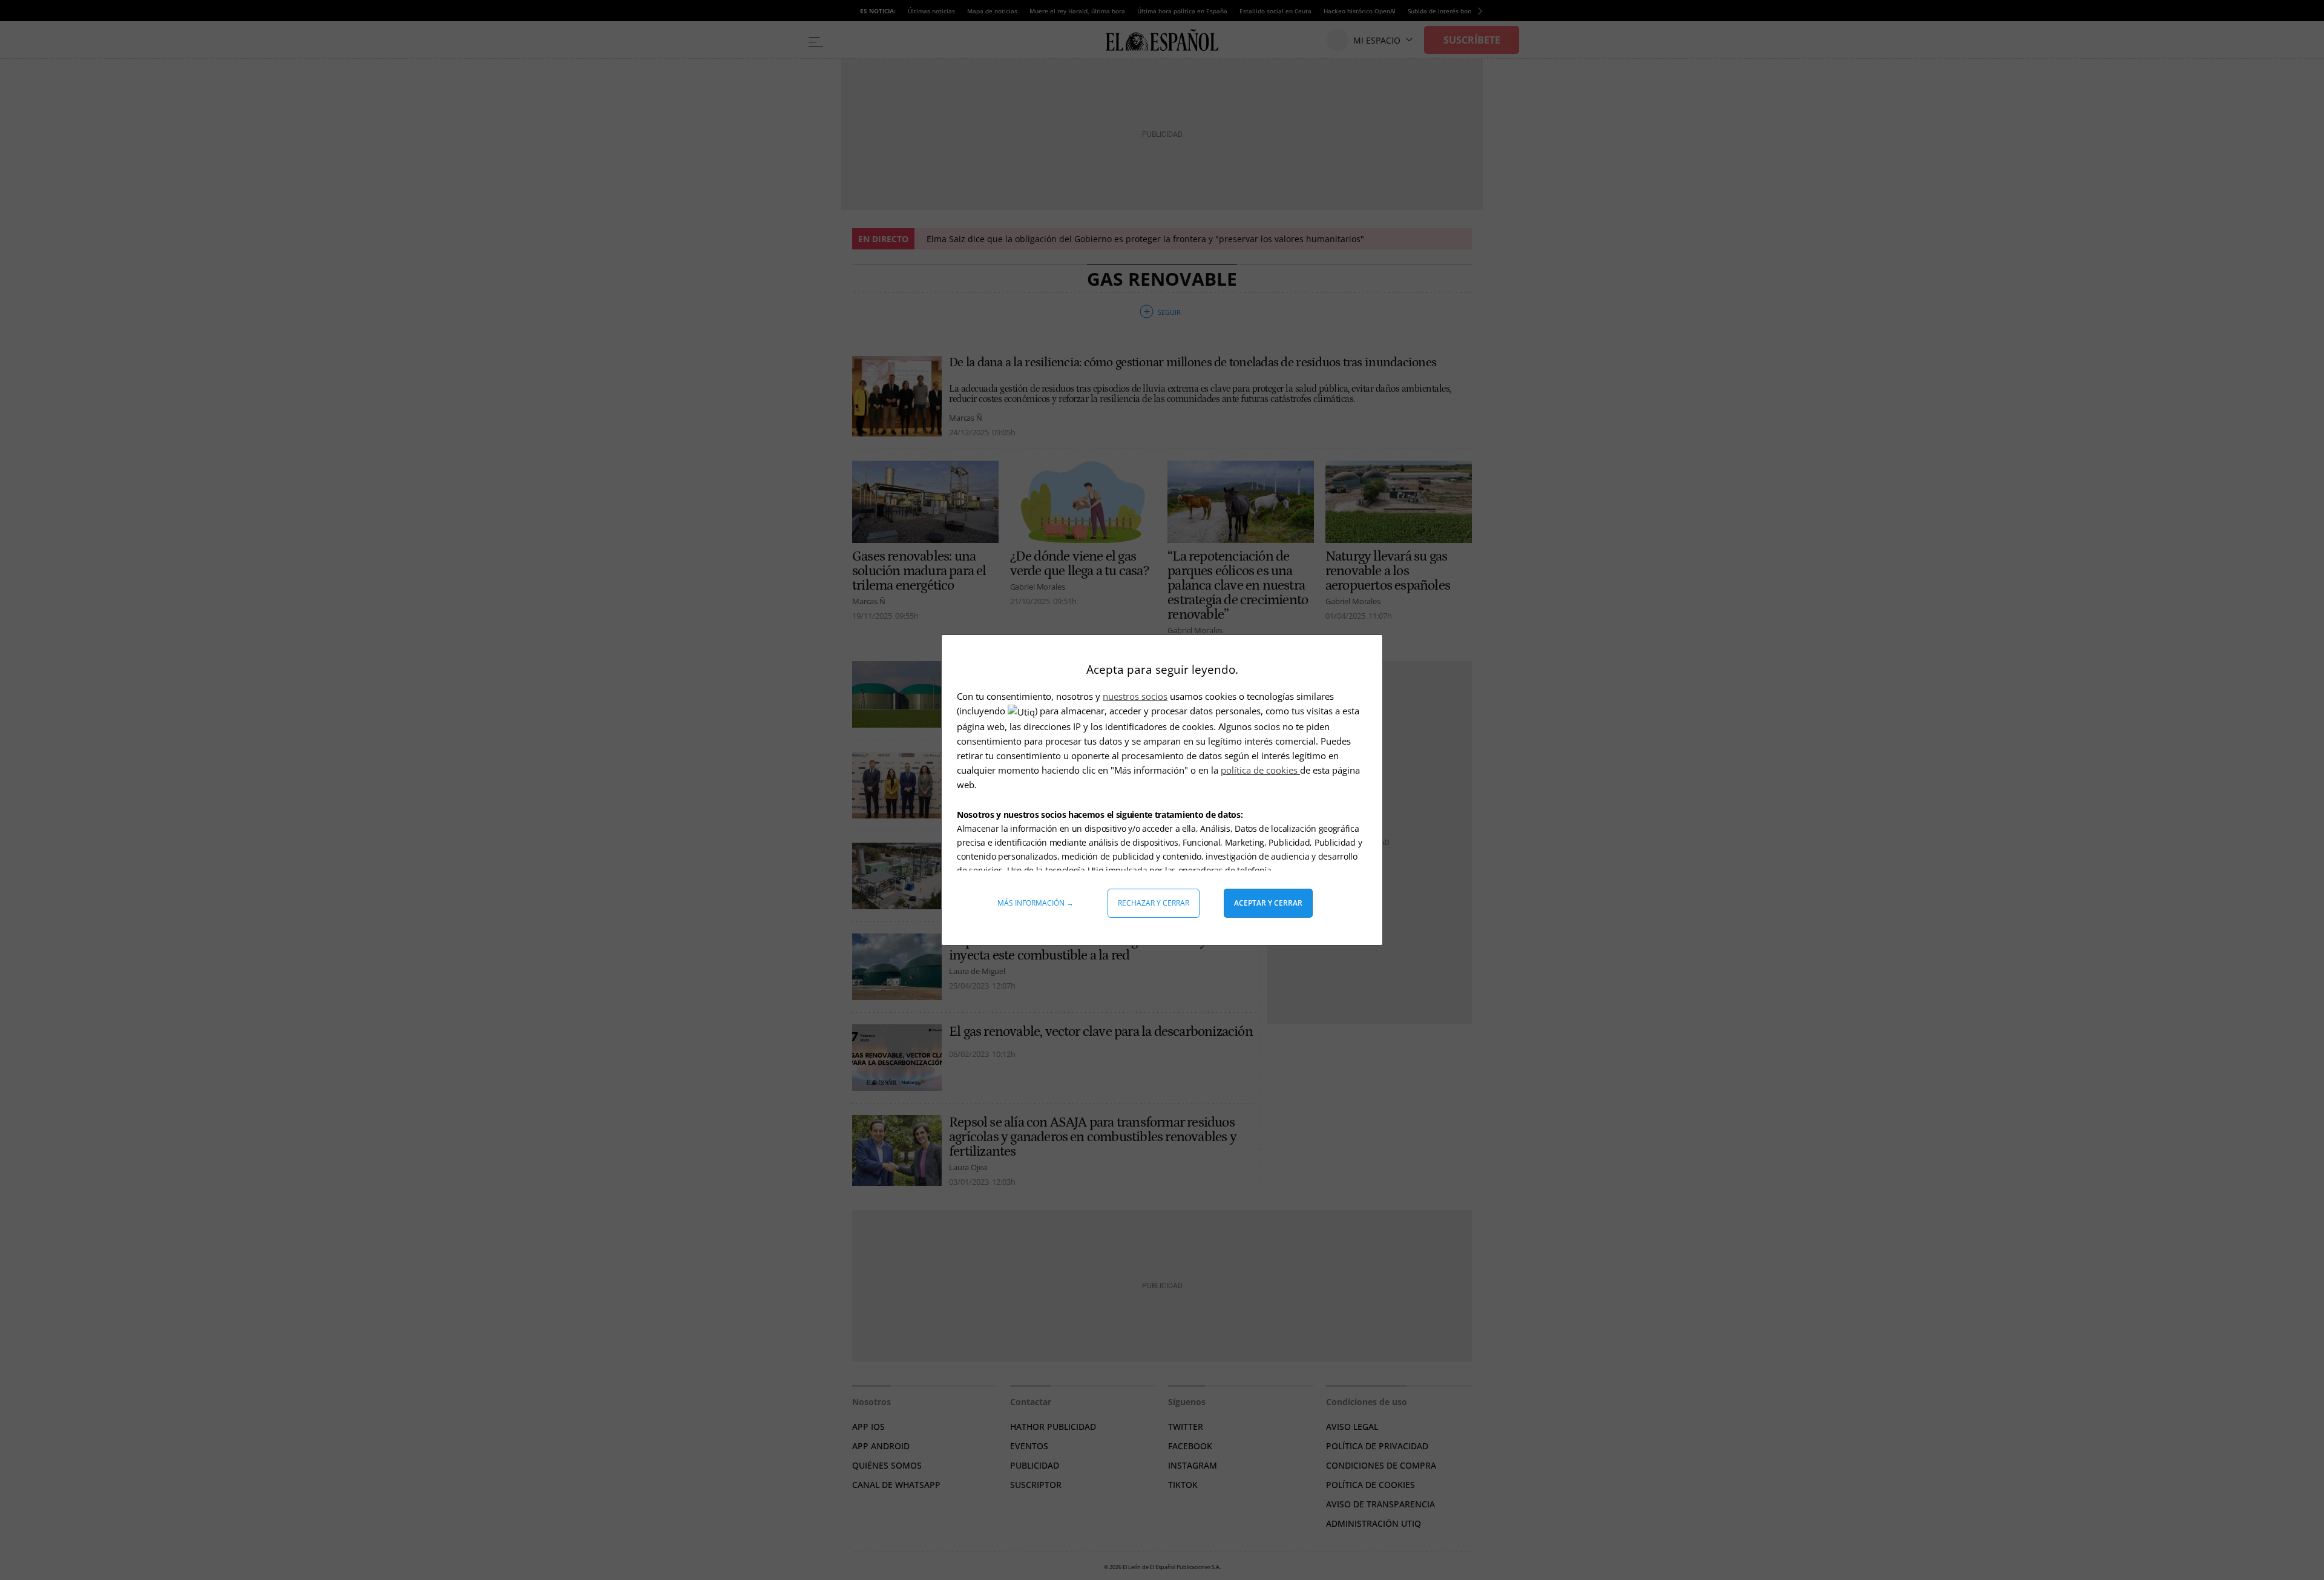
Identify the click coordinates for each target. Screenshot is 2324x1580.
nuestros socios (1135, 696)
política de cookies (1260, 770)
